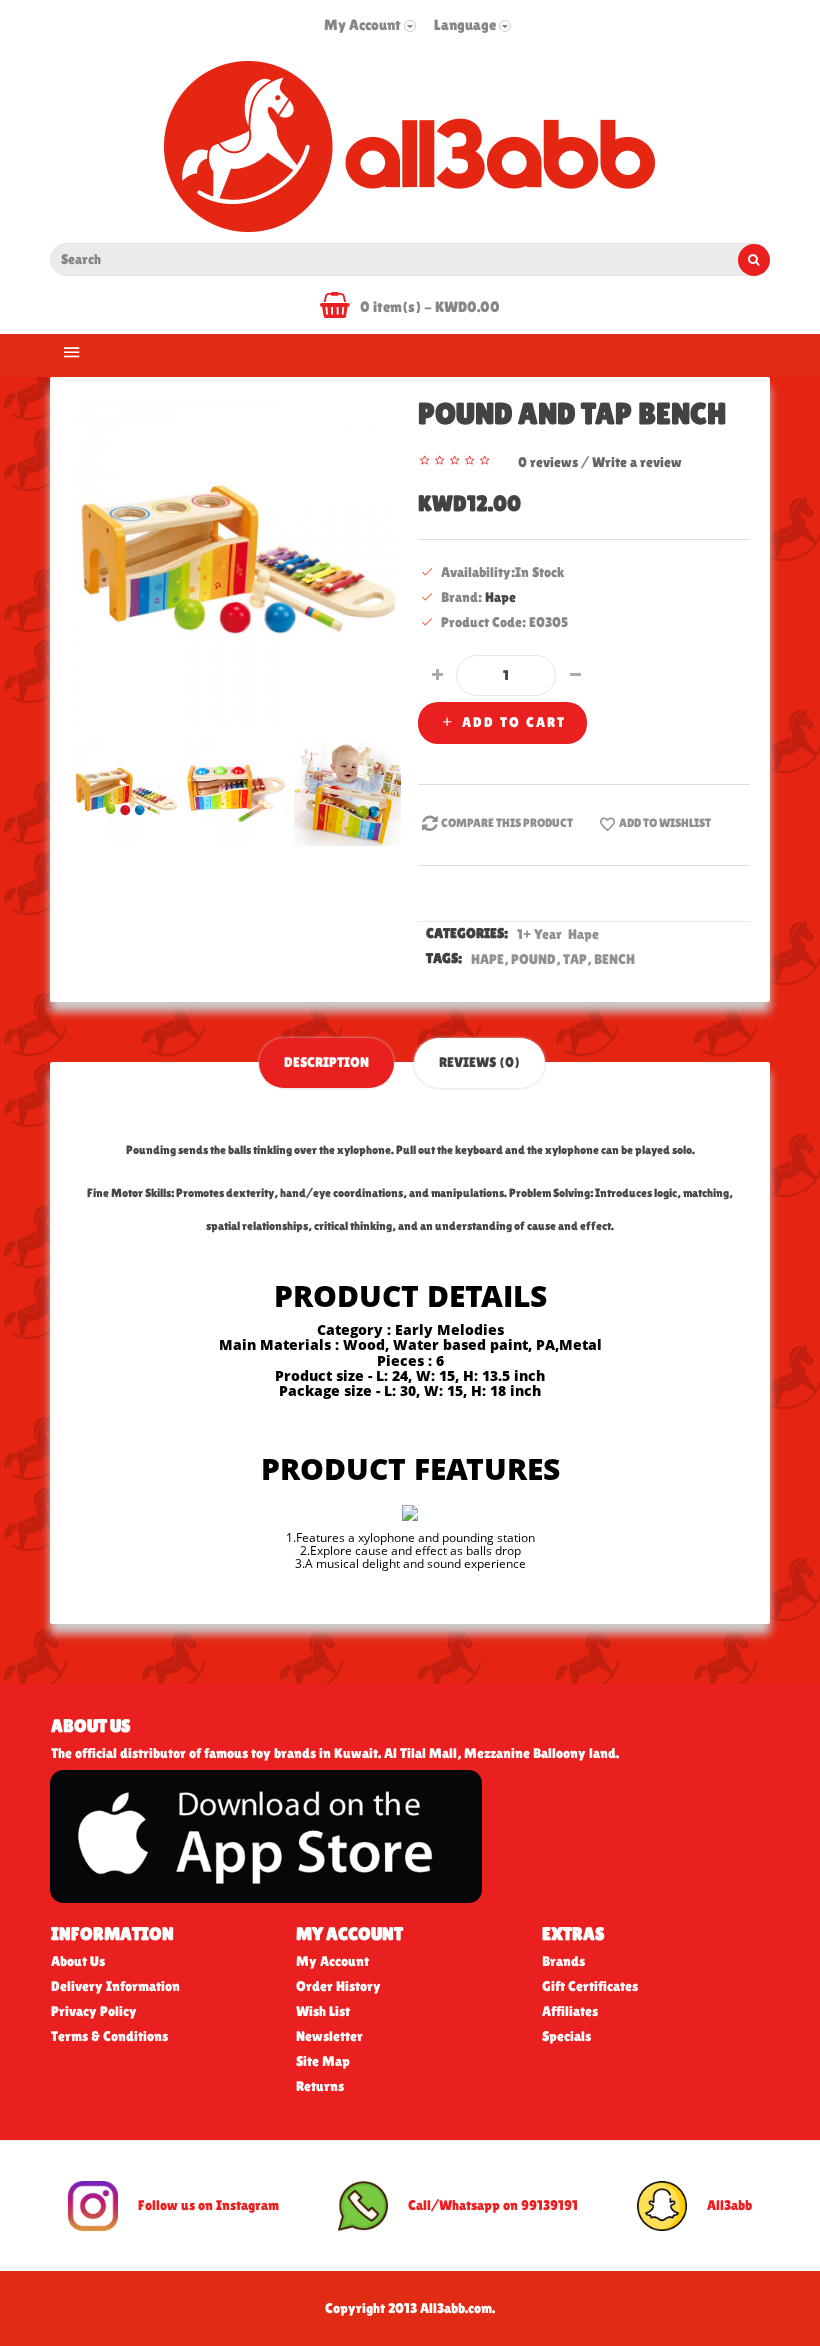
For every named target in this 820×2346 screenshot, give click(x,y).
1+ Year (541, 934)
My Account (332, 1961)
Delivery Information (115, 1986)
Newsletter (329, 2036)
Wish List (323, 2011)
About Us (78, 1961)
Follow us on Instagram (208, 2204)
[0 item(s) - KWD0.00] (340, 309)
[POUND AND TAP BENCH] (236, 561)
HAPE (487, 959)
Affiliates (570, 2011)
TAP (575, 959)
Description (326, 1062)
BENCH (614, 959)
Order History (338, 1986)
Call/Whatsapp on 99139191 (493, 2204)
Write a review (637, 462)
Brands (563, 1961)
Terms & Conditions (109, 2036)
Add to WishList (665, 823)
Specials (566, 2036)
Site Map (323, 2061)
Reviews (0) (479, 1062)
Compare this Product (507, 823)
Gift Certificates (590, 1986)
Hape (500, 597)
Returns (320, 2086)
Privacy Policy (94, 2011)
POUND (533, 959)
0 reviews (548, 462)
